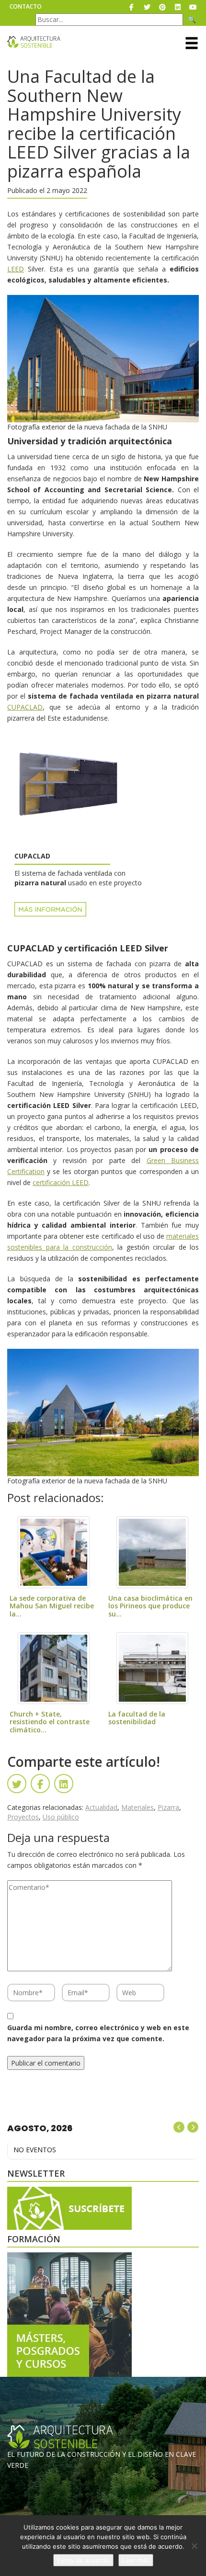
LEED (16, 269)
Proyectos (23, 1817)
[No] (194, 2546)
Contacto (26, 6)
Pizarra (168, 1807)
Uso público (61, 1817)
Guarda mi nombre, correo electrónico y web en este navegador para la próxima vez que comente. (98, 2033)
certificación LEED (61, 1182)
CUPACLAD (25, 707)
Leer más (136, 2560)
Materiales (137, 1807)
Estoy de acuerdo (83, 2560)
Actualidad (101, 1807)
